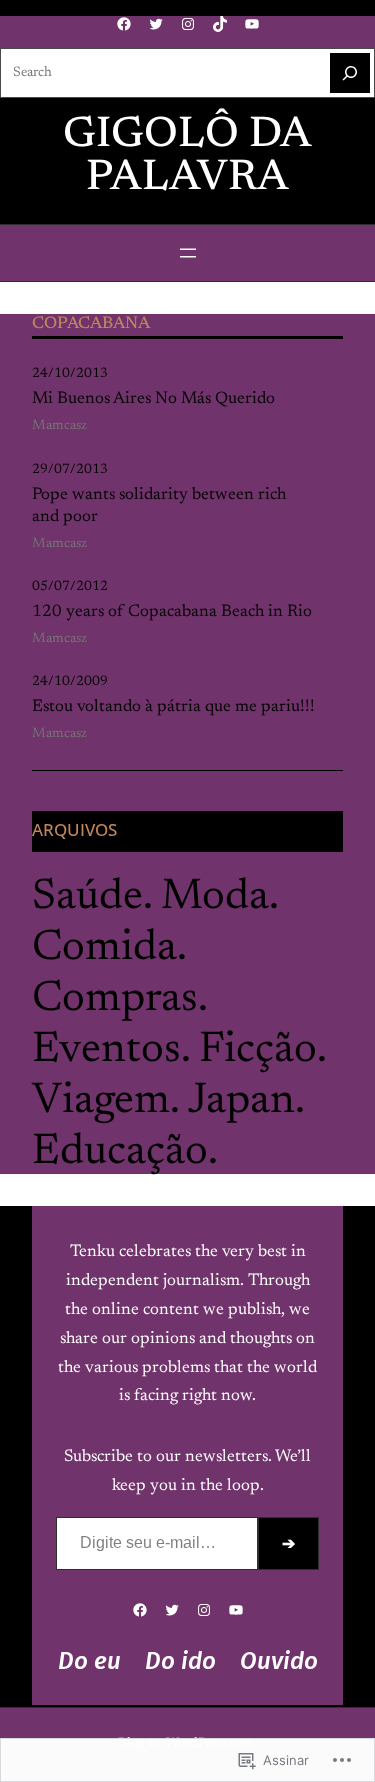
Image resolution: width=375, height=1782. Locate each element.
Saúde (87, 897)
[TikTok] (220, 24)
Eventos (106, 1050)
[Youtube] (252, 24)
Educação (120, 1152)
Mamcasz (59, 426)
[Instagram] (188, 24)
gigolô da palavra (187, 157)
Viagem (101, 1101)
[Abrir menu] (188, 253)
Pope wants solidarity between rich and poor (159, 506)
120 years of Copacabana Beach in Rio (172, 612)
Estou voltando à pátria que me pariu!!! (173, 707)
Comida (104, 948)
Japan (241, 1101)
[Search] (350, 73)
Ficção (258, 1050)
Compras (115, 999)
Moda (215, 897)
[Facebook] (124, 24)
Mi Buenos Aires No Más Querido (153, 399)
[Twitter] (156, 24)
